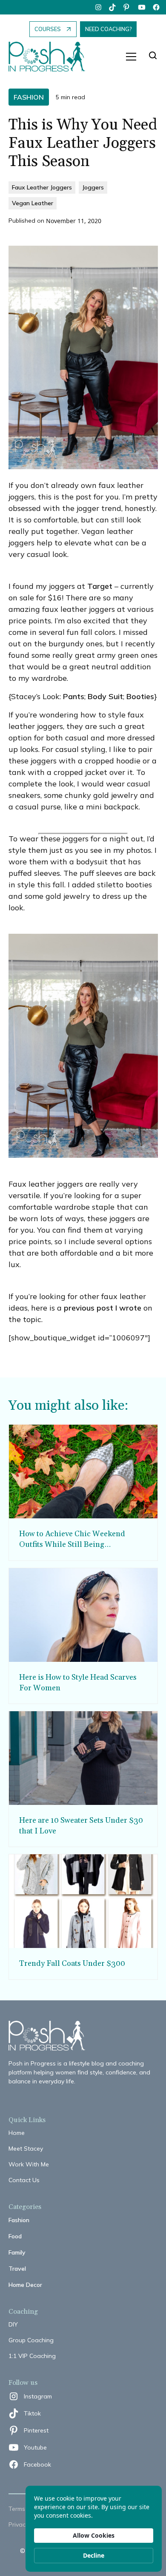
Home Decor (25, 2285)
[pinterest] (127, 7)
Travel (17, 2269)
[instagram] (98, 7)
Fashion (19, 2220)
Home (17, 2133)
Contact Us (24, 2180)
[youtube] (142, 7)
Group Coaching (31, 2340)
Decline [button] (94, 2555)
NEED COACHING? (108, 29)
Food (15, 2236)
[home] (51, 57)
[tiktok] (113, 7)
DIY (13, 2324)
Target (100, 586)
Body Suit (105, 696)
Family (17, 2252)
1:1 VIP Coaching (32, 2356)
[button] (131, 57)
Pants (74, 696)
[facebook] (156, 7)
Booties (140, 696)
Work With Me (29, 2164)
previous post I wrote (103, 1308)
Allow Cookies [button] (94, 2535)
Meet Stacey (26, 2149)
